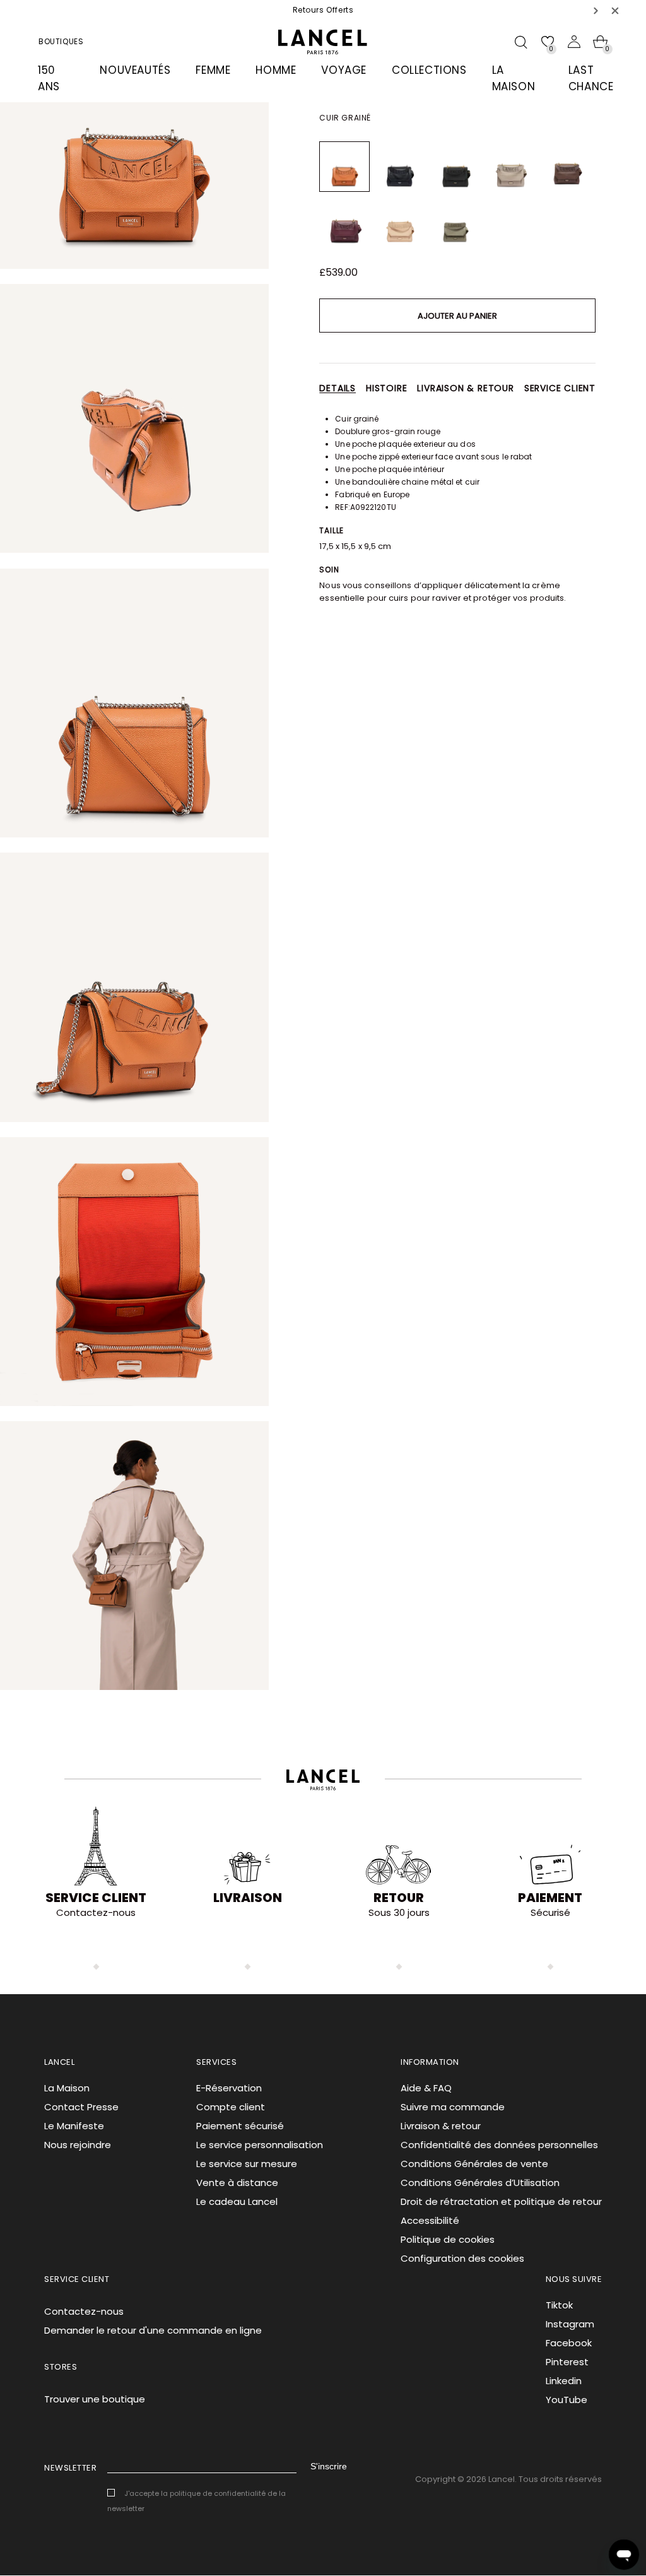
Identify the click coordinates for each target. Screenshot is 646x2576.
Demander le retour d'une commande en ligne (153, 2330)
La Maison (67, 2088)
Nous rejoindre (78, 2145)
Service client (560, 388)
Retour (399, 1898)
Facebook (569, 2343)
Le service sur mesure (247, 2164)
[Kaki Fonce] (455, 222)
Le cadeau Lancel (237, 2201)
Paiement (550, 1898)
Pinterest (567, 2362)
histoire (386, 388)
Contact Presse (81, 2107)
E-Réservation (229, 2088)
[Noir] (400, 167)
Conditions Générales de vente (474, 2164)
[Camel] (344, 167)
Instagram (570, 2324)
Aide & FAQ (426, 2088)
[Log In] (574, 42)
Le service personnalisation (260, 2145)
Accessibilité (430, 2220)
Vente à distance (237, 2183)
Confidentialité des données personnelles (499, 2145)
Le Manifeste (74, 2126)
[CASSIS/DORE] (344, 222)
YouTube (567, 2400)
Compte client (231, 2107)
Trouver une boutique (95, 2399)
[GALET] (511, 167)
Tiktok (559, 2305)
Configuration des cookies (462, 2258)
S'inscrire (329, 2466)
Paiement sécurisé (240, 2126)
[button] (596, 10)
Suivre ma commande (453, 2107)
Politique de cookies (448, 2239)
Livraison (248, 1898)
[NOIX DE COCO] (567, 167)
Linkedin (564, 2381)
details (338, 388)
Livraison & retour (465, 388)
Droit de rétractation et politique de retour (501, 2201)
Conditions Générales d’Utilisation (480, 2183)
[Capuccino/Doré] (400, 222)
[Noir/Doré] (455, 167)
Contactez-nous (84, 2311)
